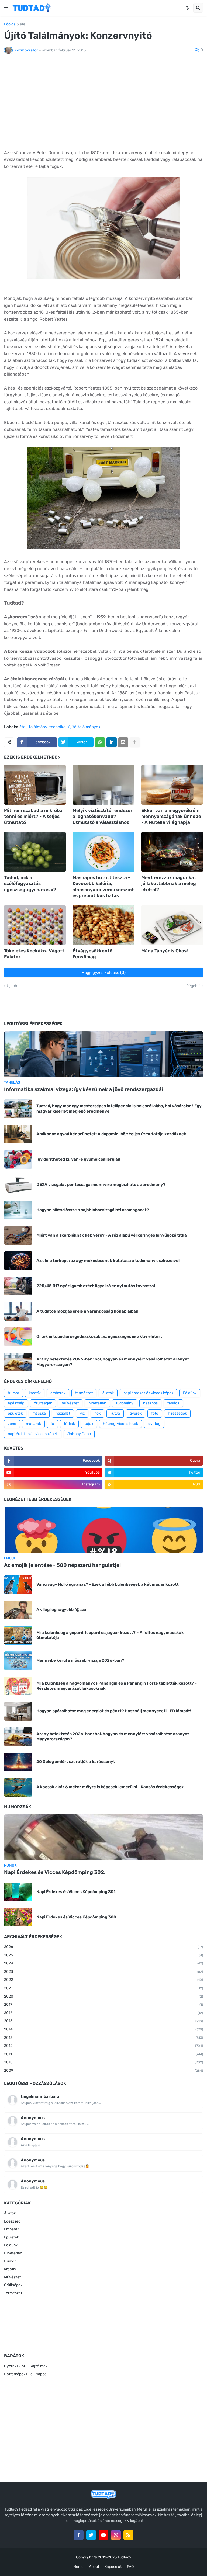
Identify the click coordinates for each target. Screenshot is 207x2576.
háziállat (63, 1413)
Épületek (11, 2237)
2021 (103, 1988)
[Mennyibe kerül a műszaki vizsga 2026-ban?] (18, 1661)
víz (82, 1413)
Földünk (190, 1393)
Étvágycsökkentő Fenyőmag (92, 954)
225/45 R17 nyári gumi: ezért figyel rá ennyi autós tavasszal (96, 1286)
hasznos (150, 1403)
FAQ (130, 2567)
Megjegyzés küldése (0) (103, 973)
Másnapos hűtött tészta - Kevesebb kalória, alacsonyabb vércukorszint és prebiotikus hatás (103, 886)
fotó (155, 1413)
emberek (58, 1393)
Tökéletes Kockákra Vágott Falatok (34, 954)
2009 (103, 2070)
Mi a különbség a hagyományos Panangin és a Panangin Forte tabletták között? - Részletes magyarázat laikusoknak (117, 1686)
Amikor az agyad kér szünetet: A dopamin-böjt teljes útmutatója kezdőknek (111, 1134)
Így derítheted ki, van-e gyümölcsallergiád (78, 1159)
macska (39, 1413)
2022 (103, 1980)
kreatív (35, 1393)
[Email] (123, 742)
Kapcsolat (113, 2567)
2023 (103, 1972)
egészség (16, 1403)
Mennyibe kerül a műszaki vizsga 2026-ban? (80, 1660)
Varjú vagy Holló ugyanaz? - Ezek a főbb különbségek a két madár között (108, 1584)
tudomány (125, 1403)
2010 (103, 2062)
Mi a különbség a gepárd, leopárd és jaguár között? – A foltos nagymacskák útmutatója (110, 1635)
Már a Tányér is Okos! (165, 951)
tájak (89, 1424)
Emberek (12, 2229)
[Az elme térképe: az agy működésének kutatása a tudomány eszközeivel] (18, 1261)
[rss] (128, 2535)
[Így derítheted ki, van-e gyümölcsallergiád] (18, 1159)
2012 (103, 2046)
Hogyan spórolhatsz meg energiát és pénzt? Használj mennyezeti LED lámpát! (114, 1711)
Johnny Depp (79, 1434)
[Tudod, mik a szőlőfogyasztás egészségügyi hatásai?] (35, 852)
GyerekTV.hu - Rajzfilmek (26, 2366)
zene (12, 1424)
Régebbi (193, 986)
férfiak (69, 1424)
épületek (15, 1413)
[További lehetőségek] (135, 742)
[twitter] (91, 2535)
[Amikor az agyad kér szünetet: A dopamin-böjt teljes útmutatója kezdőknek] (18, 1134)
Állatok (10, 2213)
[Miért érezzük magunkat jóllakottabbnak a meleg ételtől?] (172, 852)
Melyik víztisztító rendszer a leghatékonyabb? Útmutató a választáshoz (102, 816)
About (94, 2567)
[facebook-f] (79, 2535)
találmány (38, 727)
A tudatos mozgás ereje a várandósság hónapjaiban (87, 1311)
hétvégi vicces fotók (120, 1424)
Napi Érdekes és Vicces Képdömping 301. (76, 1892)
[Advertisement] (103, 105)
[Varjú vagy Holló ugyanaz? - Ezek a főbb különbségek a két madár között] (18, 1585)
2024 (103, 1963)
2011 (103, 2054)
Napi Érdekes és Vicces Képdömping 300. (77, 1917)
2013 (103, 2038)
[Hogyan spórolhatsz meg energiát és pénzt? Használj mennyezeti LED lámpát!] (18, 1711)
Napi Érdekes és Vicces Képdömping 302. (55, 1872)
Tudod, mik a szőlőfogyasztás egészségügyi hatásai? (30, 883)
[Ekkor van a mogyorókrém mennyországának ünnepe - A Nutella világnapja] (172, 785)
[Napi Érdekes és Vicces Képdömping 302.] (103, 1837)
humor (13, 1393)
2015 (103, 2021)
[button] (6, 8)
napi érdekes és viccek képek (148, 1393)
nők (97, 1413)
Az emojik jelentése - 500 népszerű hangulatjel (62, 1565)
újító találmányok (84, 727)
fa (52, 1424)
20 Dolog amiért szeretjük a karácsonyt (76, 1762)
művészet (70, 1403)
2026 (103, 1947)
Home (78, 2567)
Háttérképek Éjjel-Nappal (26, 2374)
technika (57, 727)
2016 (103, 2013)
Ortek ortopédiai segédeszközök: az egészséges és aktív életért (99, 1336)
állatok (108, 1393)
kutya (115, 1413)
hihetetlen (97, 1403)
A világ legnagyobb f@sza (61, 1610)
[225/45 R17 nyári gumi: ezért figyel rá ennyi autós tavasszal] (18, 1286)
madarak (33, 1424)
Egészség (12, 2221)
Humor (10, 2261)
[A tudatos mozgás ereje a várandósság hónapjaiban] (18, 1311)
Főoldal (10, 24)
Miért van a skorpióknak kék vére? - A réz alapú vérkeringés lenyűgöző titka (112, 1235)
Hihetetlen (13, 2253)
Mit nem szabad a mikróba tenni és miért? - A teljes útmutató (33, 816)
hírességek (177, 1413)
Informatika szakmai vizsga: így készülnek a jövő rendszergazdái (84, 1089)
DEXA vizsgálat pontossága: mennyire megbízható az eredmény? (101, 1185)
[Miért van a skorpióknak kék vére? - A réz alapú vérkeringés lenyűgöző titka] (18, 1235)
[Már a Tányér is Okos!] (172, 925)
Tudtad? (124, 2557)
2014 (103, 2029)
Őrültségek (13, 2285)
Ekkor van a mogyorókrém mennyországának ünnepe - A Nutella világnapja (171, 816)
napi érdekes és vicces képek (33, 1434)
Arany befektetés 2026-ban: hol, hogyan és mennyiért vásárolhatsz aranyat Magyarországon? (113, 1362)
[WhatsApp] (100, 742)
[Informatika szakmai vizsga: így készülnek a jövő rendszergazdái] (103, 1054)
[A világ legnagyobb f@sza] (18, 1610)
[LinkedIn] (112, 742)
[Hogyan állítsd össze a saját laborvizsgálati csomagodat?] (18, 1210)
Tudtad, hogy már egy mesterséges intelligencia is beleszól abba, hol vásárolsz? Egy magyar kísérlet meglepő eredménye (119, 1109)
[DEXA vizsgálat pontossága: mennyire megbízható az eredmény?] (18, 1185)
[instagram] (116, 2535)
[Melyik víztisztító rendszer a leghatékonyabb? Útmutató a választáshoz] (103, 785)
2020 (103, 1996)
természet (84, 1393)
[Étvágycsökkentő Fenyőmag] (103, 925)
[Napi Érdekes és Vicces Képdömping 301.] (18, 1892)
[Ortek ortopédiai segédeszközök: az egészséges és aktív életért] (18, 1337)
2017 (103, 2004)
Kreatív (10, 2269)
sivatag (154, 1424)
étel (23, 24)
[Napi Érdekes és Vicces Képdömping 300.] (18, 1917)
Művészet (12, 2277)
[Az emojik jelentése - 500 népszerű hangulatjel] (103, 1530)
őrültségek (43, 1403)
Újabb (12, 986)
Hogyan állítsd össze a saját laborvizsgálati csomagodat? (93, 1210)
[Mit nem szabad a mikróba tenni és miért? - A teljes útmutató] (35, 785)
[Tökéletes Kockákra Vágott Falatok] (35, 925)
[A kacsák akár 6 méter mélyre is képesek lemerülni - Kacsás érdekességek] (18, 1787)
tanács (173, 1403)
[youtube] (103, 2535)
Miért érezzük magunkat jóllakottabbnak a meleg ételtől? (169, 883)
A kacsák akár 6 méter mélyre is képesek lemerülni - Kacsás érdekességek (110, 1787)
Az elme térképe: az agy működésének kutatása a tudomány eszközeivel (108, 1261)
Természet (13, 2293)
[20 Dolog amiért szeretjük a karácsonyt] (18, 1762)
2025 (103, 1955)
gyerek (136, 1413)
